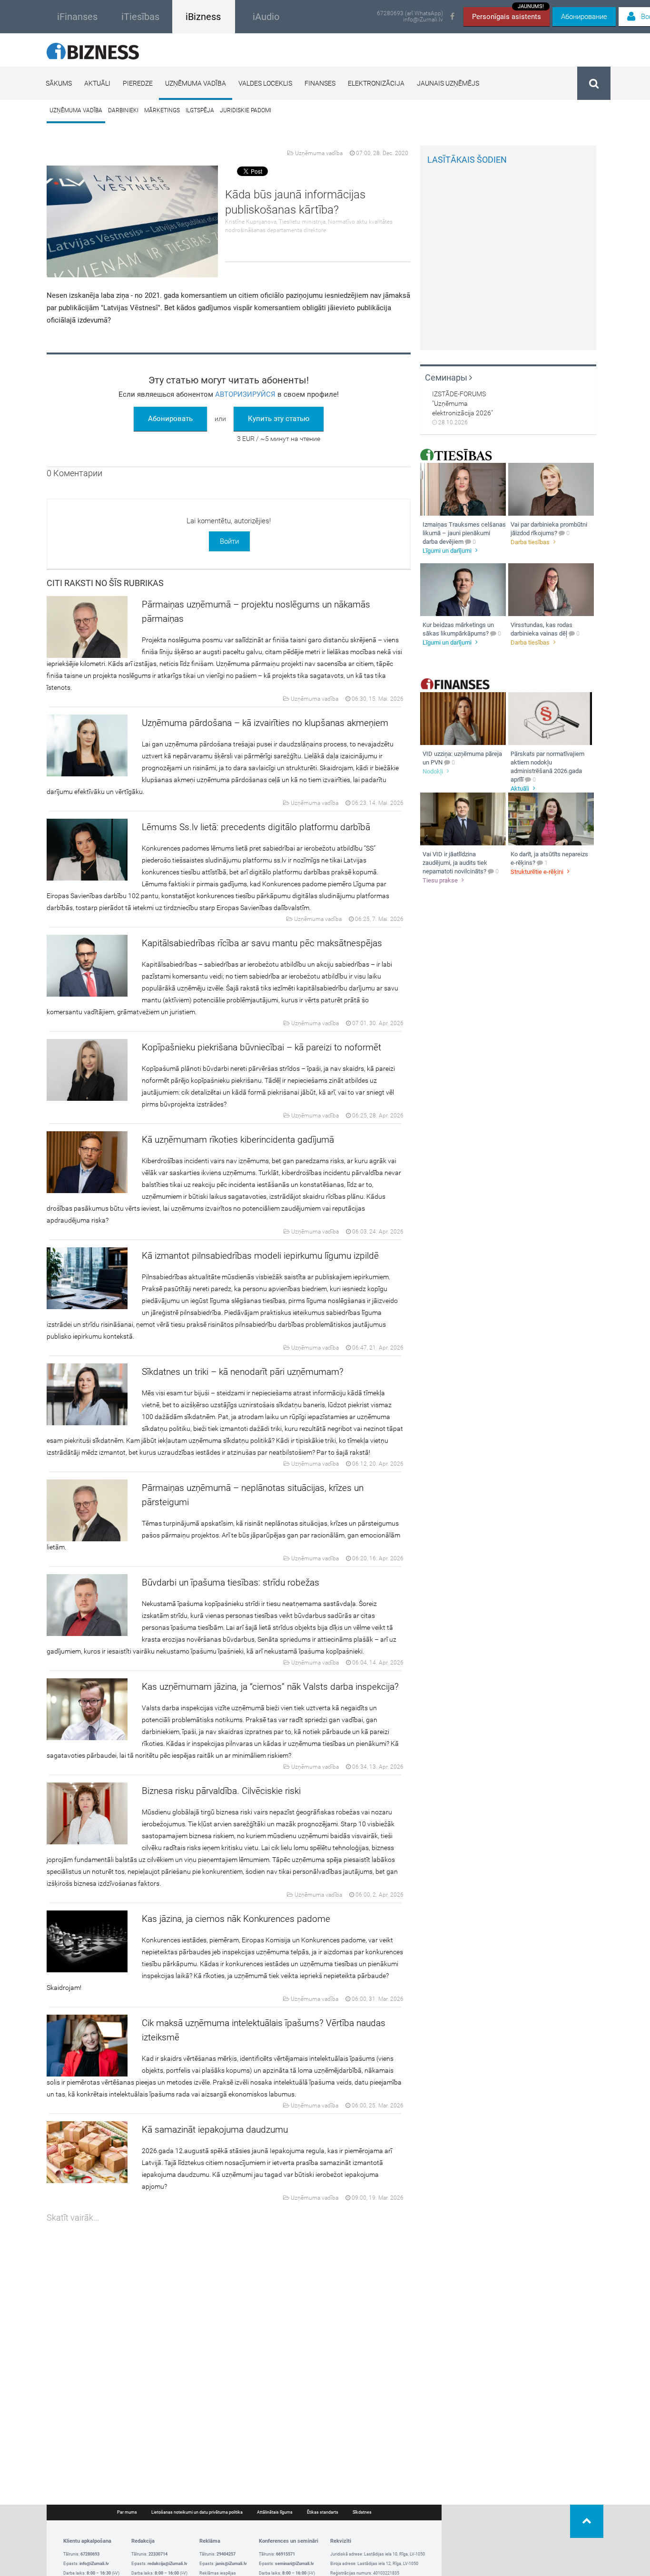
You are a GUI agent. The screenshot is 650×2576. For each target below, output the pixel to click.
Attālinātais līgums (275, 2512)
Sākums (59, 83)
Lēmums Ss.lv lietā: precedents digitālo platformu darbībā (256, 827)
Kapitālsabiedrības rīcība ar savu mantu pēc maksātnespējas (262, 943)
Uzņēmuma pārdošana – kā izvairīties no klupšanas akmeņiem (265, 723)
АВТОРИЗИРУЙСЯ (245, 394)
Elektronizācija (376, 83)
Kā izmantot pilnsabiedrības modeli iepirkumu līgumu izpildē (260, 1256)
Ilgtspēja (200, 110)
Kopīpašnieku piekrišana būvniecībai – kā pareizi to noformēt (261, 1047)
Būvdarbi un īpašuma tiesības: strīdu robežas (231, 1582)
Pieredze (138, 83)
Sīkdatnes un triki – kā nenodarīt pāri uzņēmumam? (243, 1372)
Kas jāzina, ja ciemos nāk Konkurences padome (236, 1919)
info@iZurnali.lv (423, 20)
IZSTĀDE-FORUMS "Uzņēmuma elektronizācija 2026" (463, 403)
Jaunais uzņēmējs (448, 83)
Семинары (447, 377)
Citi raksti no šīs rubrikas (105, 583)
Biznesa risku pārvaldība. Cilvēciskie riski (221, 1791)
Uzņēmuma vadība (196, 83)
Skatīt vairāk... (73, 2218)
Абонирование (584, 17)
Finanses (320, 83)
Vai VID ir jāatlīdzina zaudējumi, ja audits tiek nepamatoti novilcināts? (455, 863)
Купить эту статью (279, 419)
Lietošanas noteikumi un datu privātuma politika (197, 2512)
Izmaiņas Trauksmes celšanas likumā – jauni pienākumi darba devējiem (464, 533)
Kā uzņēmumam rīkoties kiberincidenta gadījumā (238, 1140)
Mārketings (162, 110)
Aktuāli (97, 83)
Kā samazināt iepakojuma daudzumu (215, 2130)
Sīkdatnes (362, 2512)
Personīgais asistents (508, 14)
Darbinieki (123, 110)
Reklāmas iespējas (218, 2573)
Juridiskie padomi (246, 110)
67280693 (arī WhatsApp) (410, 14)
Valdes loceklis (265, 83)
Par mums (127, 2512)
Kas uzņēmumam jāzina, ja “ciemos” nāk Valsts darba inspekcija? (270, 1687)
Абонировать (170, 419)
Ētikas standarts (323, 2512)
